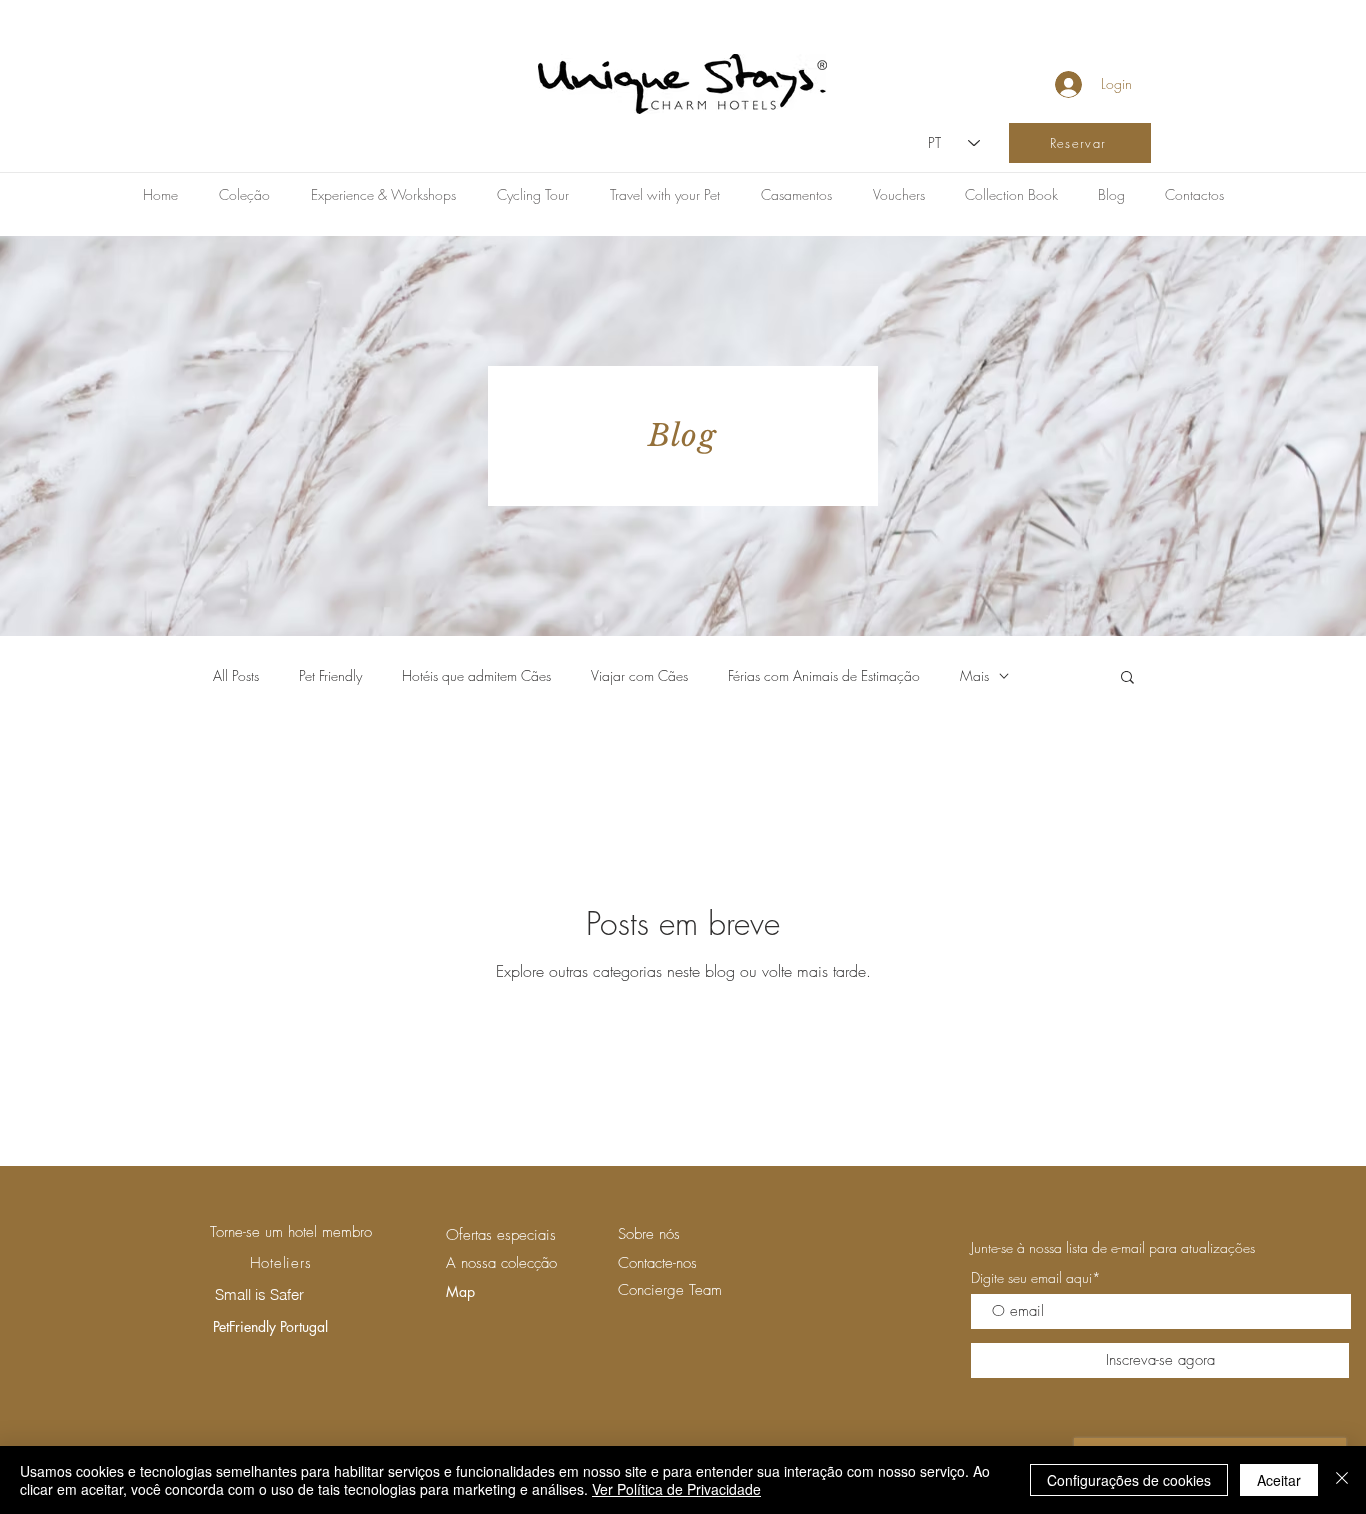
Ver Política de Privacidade (676, 1489)
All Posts (236, 675)
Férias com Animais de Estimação (824, 675)
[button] (1127, 678)
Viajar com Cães (639, 675)
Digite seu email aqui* (1036, 1278)
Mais (974, 675)
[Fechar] (1342, 1480)
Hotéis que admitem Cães (476, 675)
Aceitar (1279, 1480)
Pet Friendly (330, 675)
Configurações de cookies (1129, 1480)
